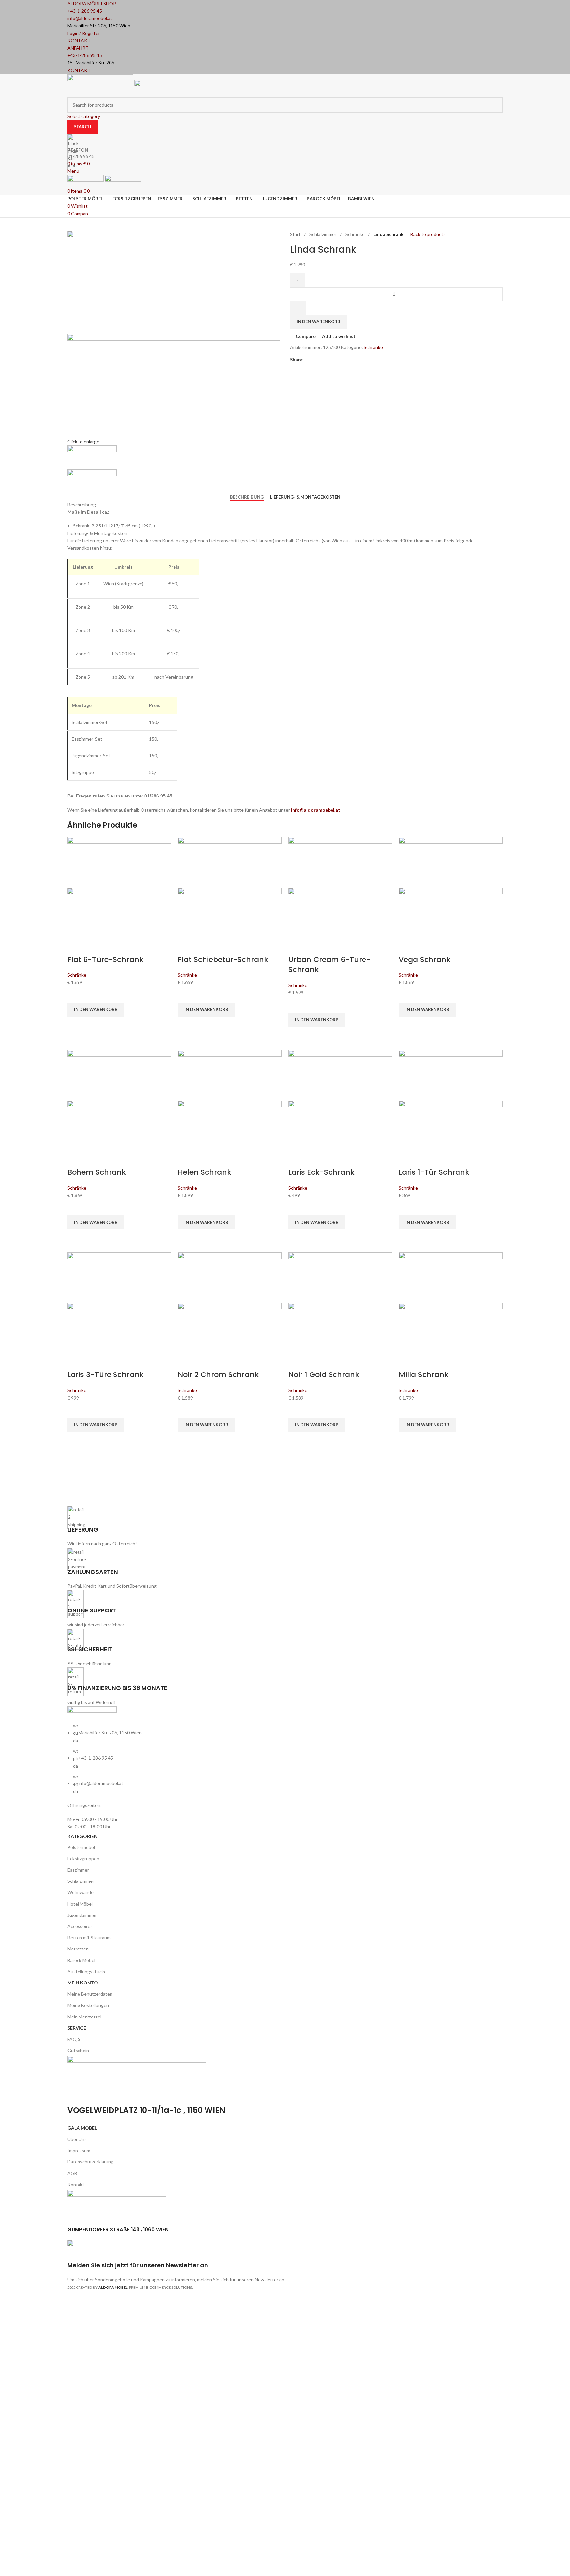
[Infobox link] (285, 1149)
